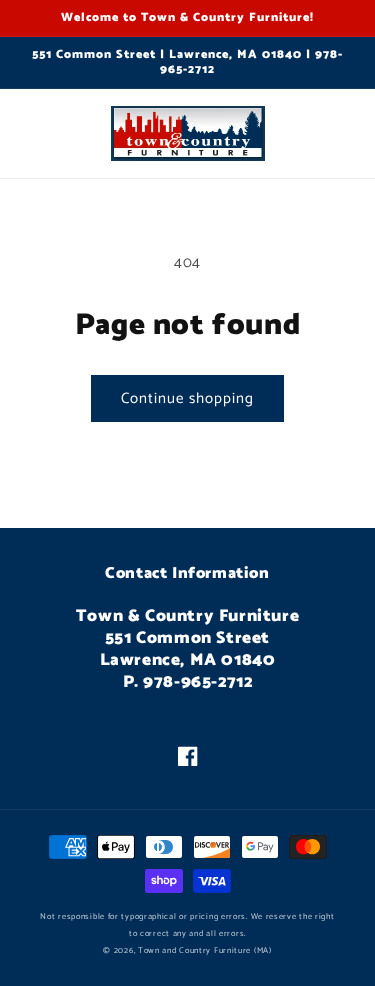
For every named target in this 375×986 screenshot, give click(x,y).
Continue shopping (187, 398)
